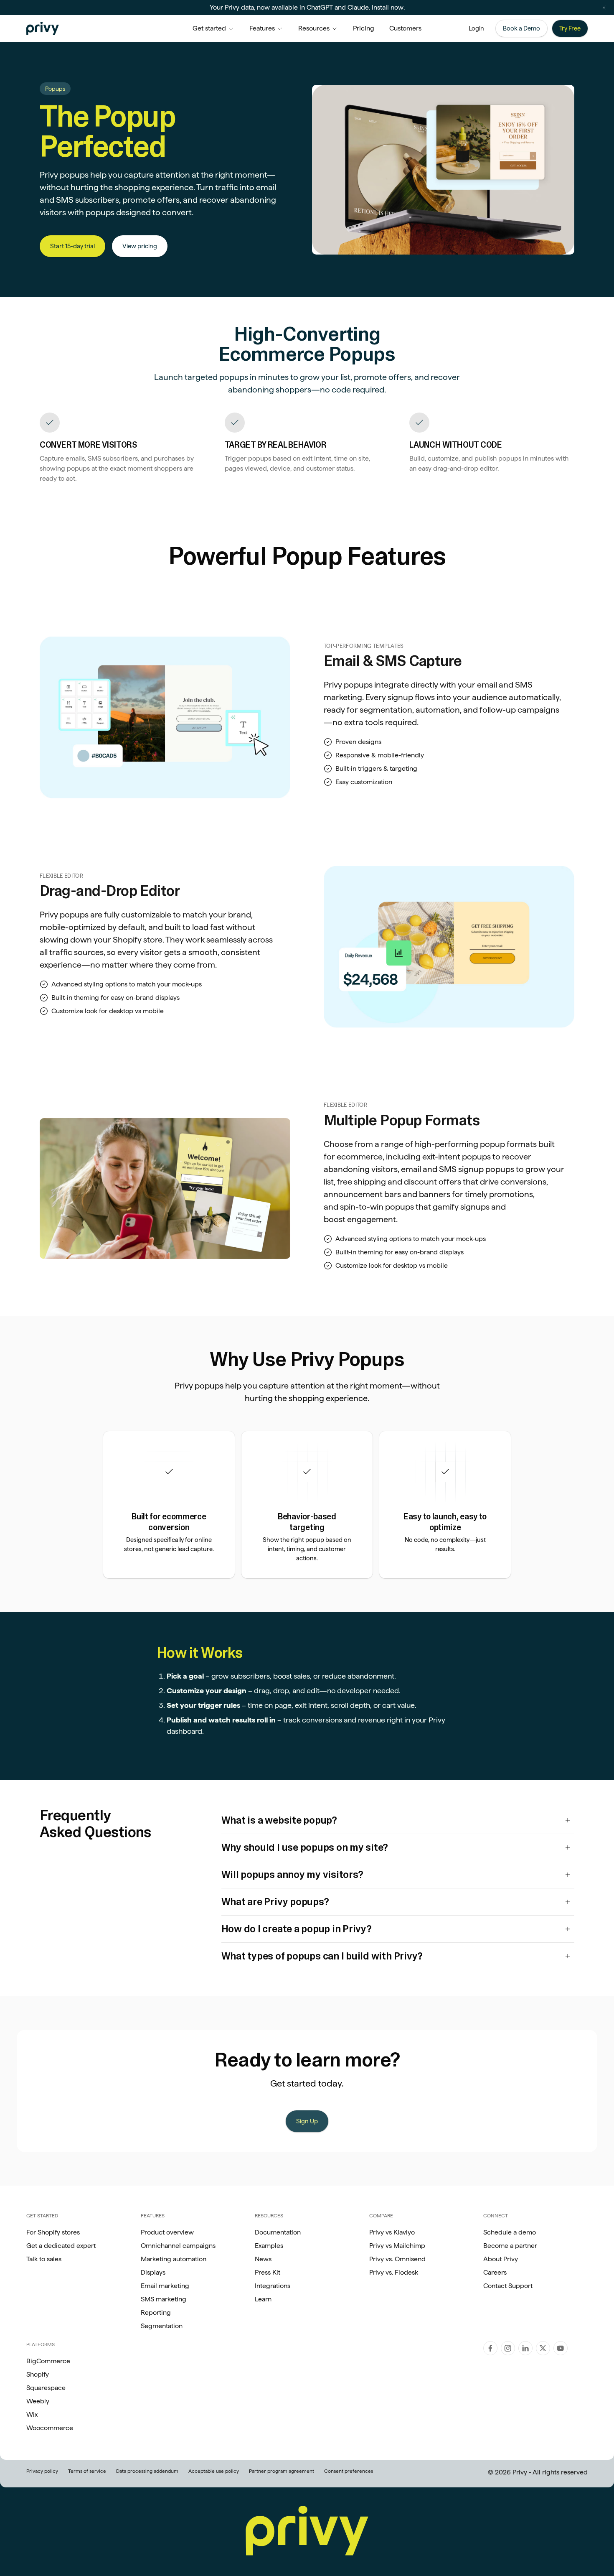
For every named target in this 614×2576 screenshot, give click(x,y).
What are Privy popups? (275, 1902)
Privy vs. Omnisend (397, 2259)
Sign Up (307, 2121)
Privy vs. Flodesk (394, 2272)
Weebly (38, 2401)
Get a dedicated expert (61, 2246)
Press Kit (268, 2272)
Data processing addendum (147, 2471)
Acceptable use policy (214, 2471)
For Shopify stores (53, 2232)
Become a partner (510, 2246)
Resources (314, 28)
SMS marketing (164, 2299)
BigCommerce (48, 2361)
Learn (263, 2299)
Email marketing (165, 2286)
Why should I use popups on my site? (305, 1847)
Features (262, 28)
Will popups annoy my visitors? (292, 1874)
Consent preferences (349, 2471)
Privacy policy (42, 2471)
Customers (405, 28)
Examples (269, 2246)
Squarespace (46, 2388)
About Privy (501, 2259)
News (263, 2259)
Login (476, 28)
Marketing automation (174, 2259)
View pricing (140, 246)
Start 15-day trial (72, 246)
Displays (153, 2272)
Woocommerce (50, 2428)
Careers (495, 2272)
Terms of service (87, 2471)
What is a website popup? (279, 1820)
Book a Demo (521, 28)
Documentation (278, 2232)
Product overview (167, 2232)
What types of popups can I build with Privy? (322, 1956)
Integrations (273, 2286)
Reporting (156, 2312)
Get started (209, 28)
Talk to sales (44, 2259)
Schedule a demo (510, 2232)
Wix (32, 2414)
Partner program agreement (282, 2471)
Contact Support (508, 2286)
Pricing (364, 28)
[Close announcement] (604, 8)
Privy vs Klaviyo (392, 2232)
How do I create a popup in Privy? (297, 1929)
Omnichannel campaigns (178, 2246)
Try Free (570, 28)
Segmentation (162, 2326)
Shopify (38, 2374)
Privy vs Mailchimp (397, 2246)
